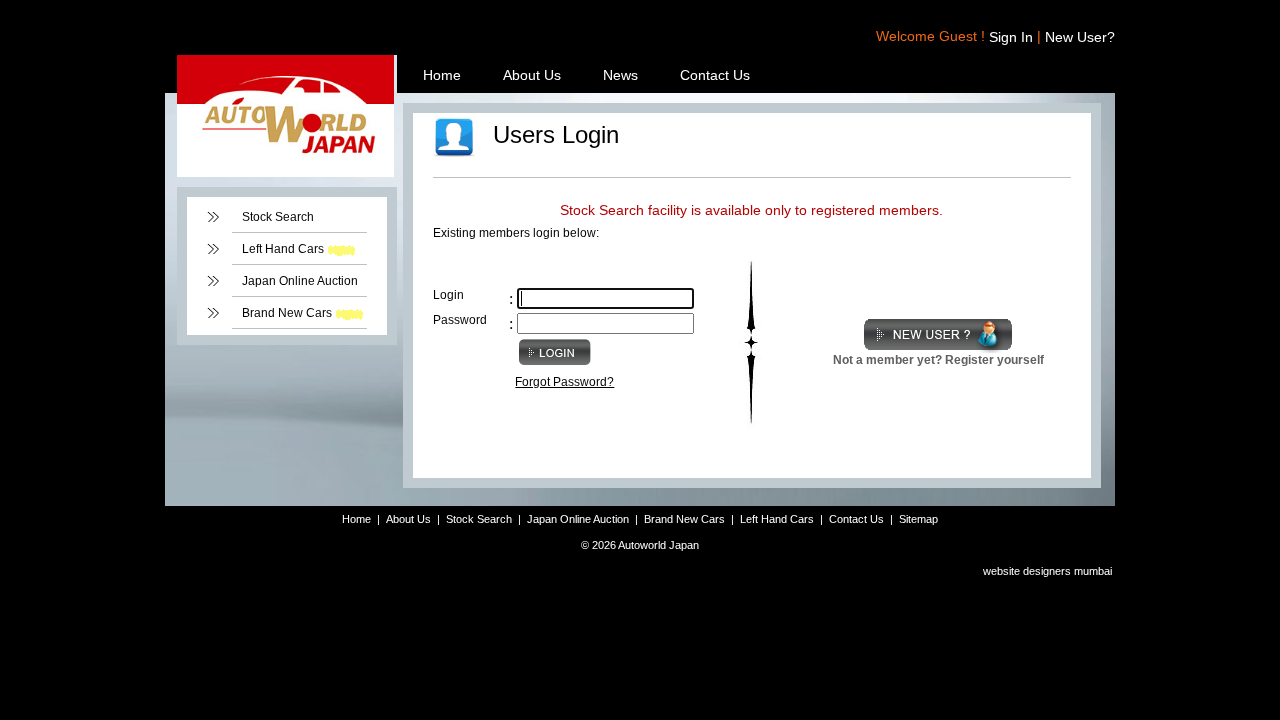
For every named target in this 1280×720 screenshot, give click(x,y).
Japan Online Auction (300, 281)
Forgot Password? (564, 382)
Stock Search (278, 217)
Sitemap (918, 519)
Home (442, 75)
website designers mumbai (1047, 571)
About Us (532, 75)
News (620, 75)
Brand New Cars (287, 313)
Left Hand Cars (283, 249)
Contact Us (715, 75)
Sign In (1011, 37)
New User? (1080, 37)
